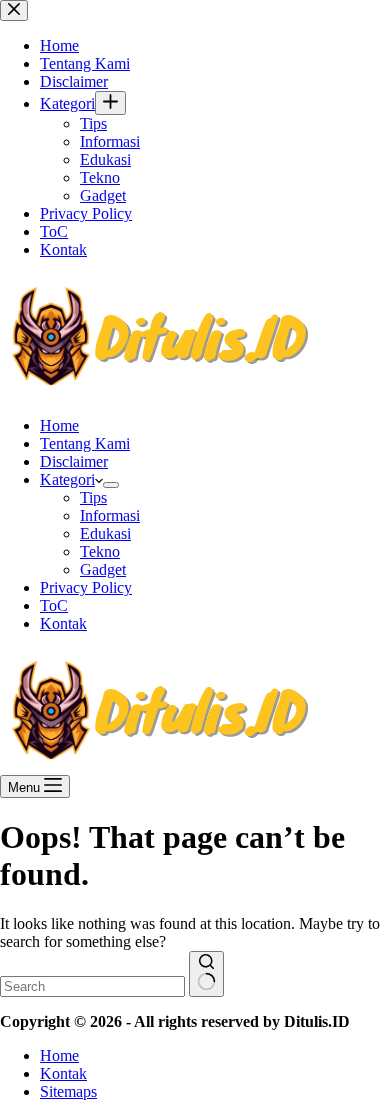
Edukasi (105, 533)
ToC (54, 605)
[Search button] (206, 974)
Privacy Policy (86, 587)
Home (59, 425)
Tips (93, 497)
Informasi (110, 515)
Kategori (67, 479)
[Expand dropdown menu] (111, 485)
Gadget (103, 569)
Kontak (63, 623)
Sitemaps (68, 1091)
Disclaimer (74, 461)
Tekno (100, 551)
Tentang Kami (85, 443)
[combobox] (92, 986)
